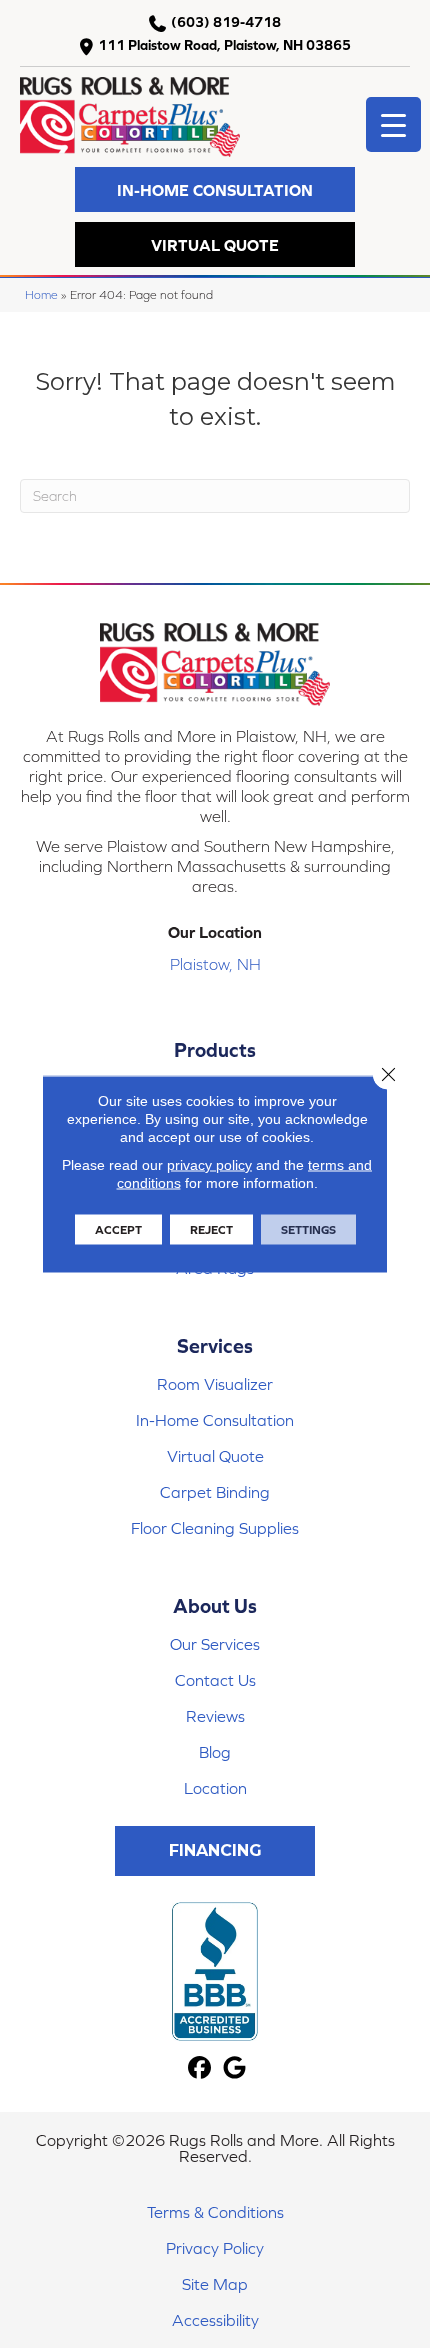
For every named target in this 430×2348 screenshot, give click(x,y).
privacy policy (209, 1165)
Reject (211, 1230)
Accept (118, 1230)
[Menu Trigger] (393, 124)
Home (41, 294)
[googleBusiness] (234, 2068)
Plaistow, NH (215, 964)
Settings (308, 1230)
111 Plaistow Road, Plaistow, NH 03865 (224, 45)
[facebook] (199, 2068)
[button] (215, 189)
